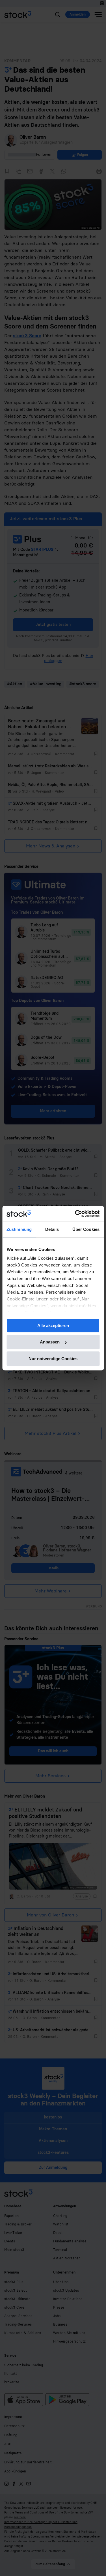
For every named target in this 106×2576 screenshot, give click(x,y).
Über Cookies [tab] (86, 1229)
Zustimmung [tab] (19, 1229)
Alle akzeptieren (53, 1325)
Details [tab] (52, 1229)
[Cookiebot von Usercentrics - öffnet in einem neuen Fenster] (75, 1214)
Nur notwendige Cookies (53, 1359)
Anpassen (50, 1342)
